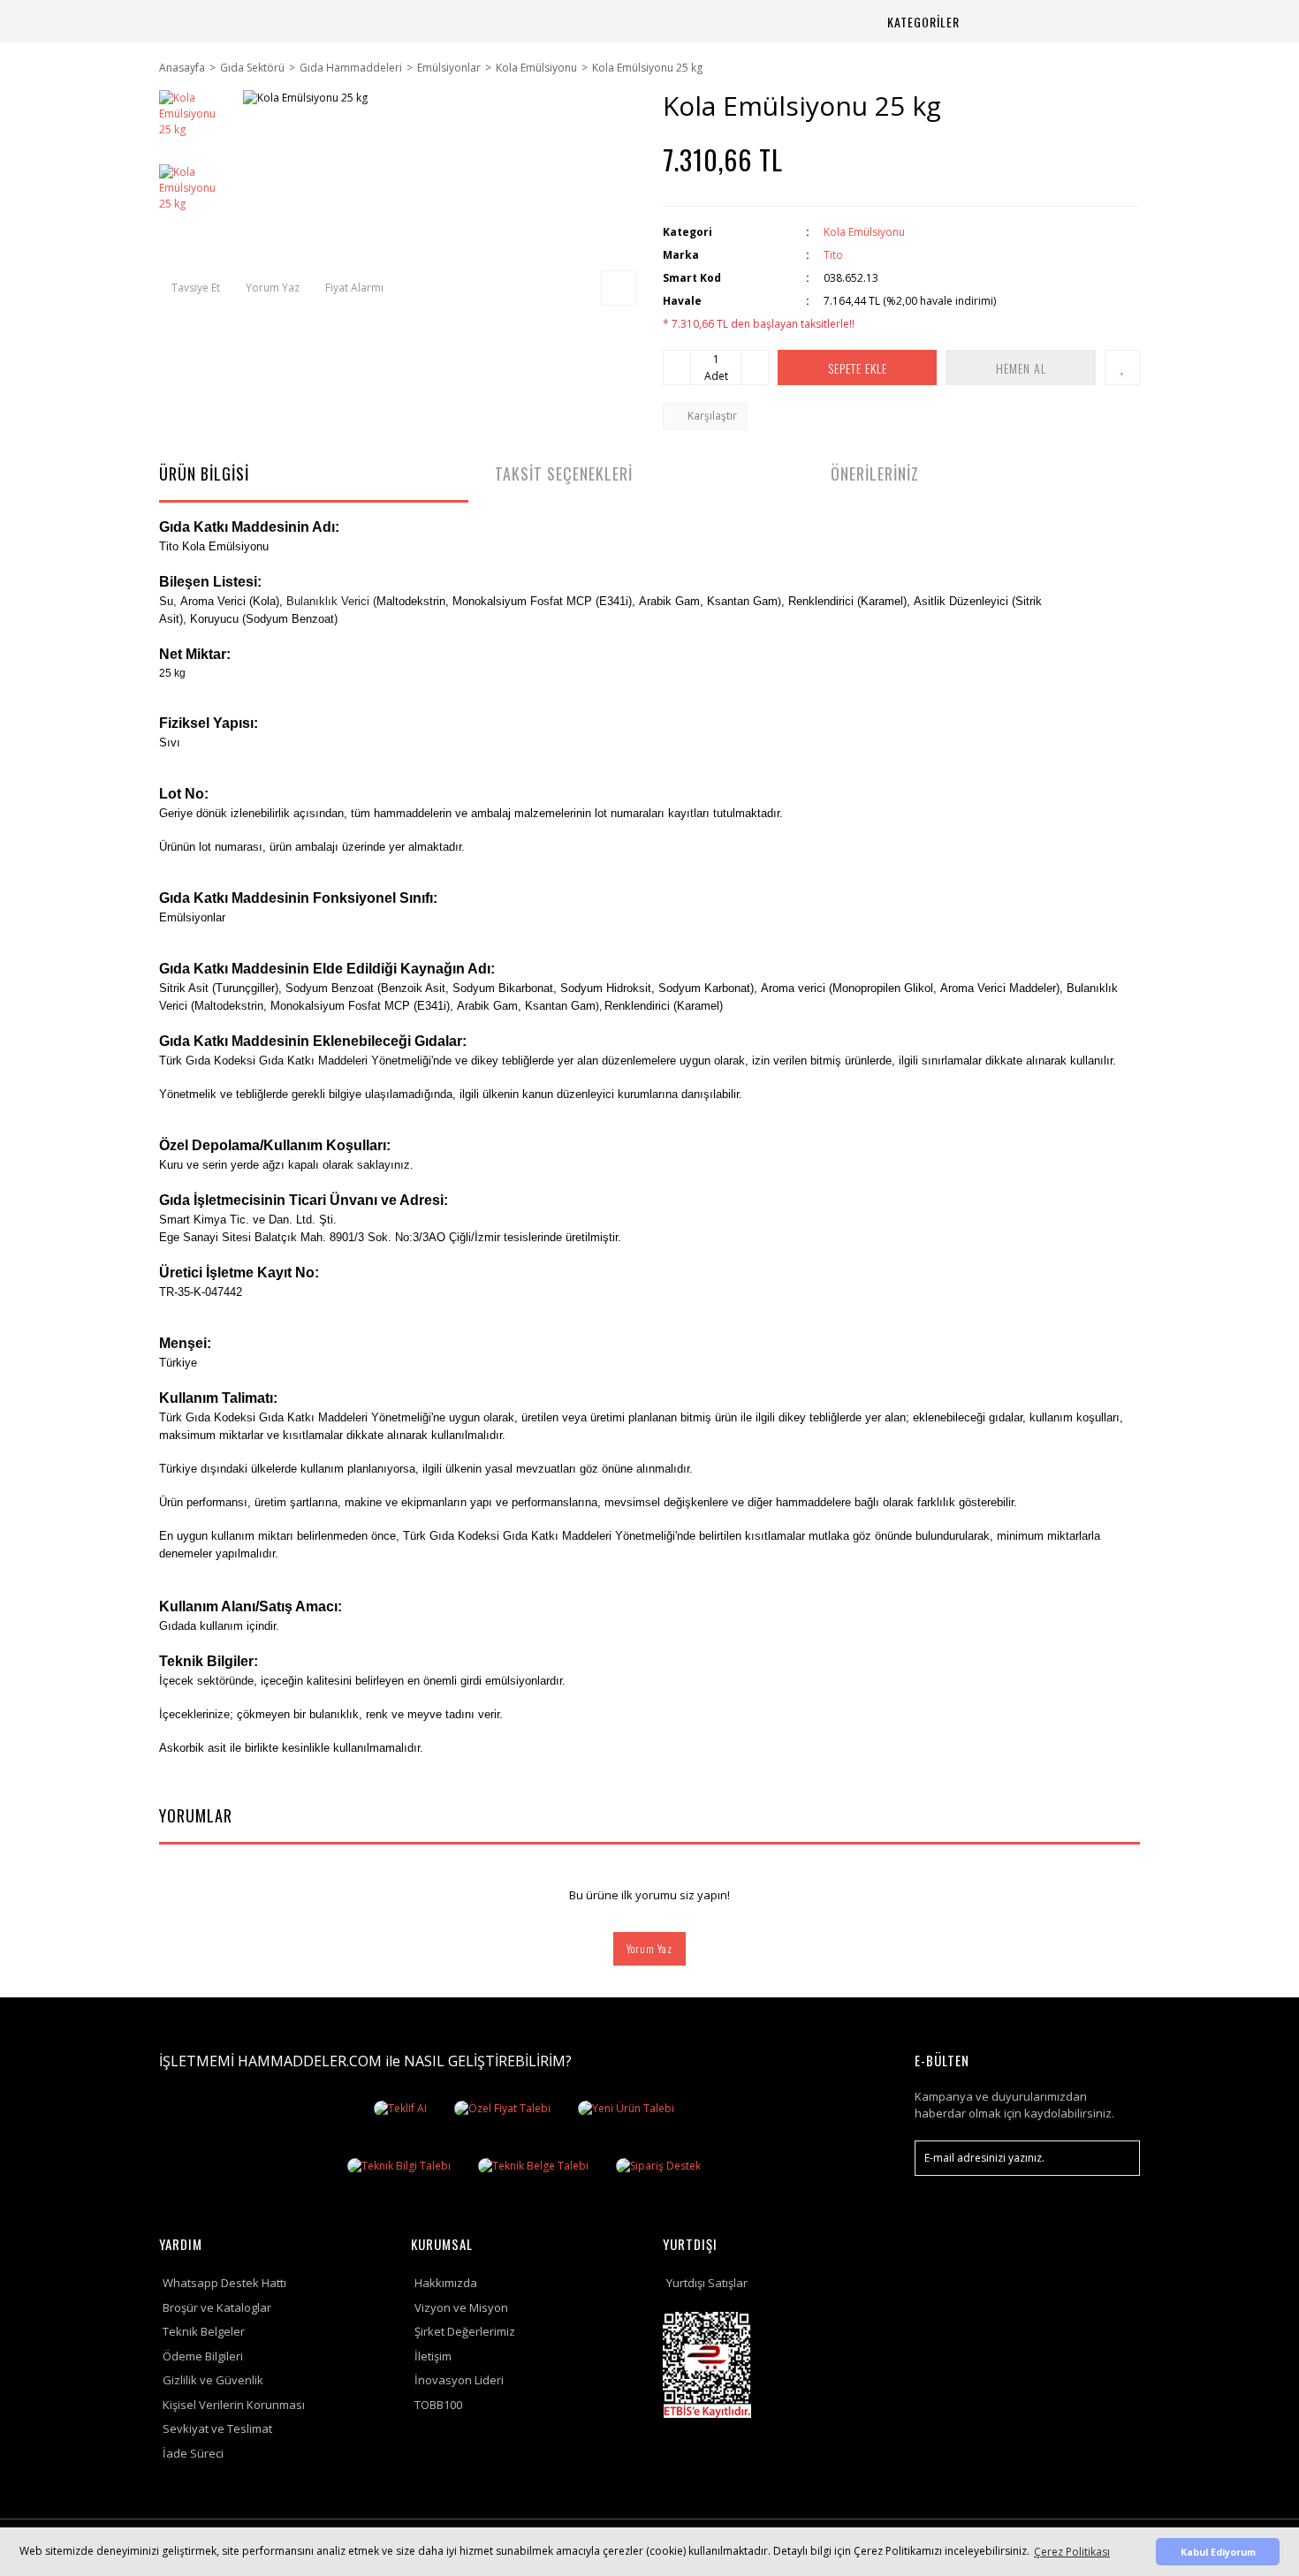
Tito (833, 255)
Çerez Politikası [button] (1072, 2552)
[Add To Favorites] (1122, 367)
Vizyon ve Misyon (461, 2307)
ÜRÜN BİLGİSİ (204, 474)
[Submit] (1118, 2158)
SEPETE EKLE (858, 368)
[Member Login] (1062, 22)
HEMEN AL (1021, 368)
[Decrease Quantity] (677, 367)
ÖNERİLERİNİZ (875, 474)
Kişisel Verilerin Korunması (234, 2405)
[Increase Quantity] (755, 367)
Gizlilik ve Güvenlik (213, 2380)
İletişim (433, 2356)
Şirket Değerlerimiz (465, 2331)
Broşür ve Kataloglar (217, 2307)
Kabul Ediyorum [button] (1218, 2552)
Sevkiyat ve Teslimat (217, 2428)
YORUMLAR (196, 1815)
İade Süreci (193, 2453)
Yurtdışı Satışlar (707, 2283)
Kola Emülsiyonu (864, 232)
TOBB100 (438, 2405)
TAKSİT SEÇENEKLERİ (564, 474)
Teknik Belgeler (204, 2331)
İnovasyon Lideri (459, 2380)
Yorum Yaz (649, 1948)
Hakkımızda (446, 2283)
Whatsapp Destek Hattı (224, 2283)
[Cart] (1105, 22)
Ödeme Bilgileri (203, 2356)
